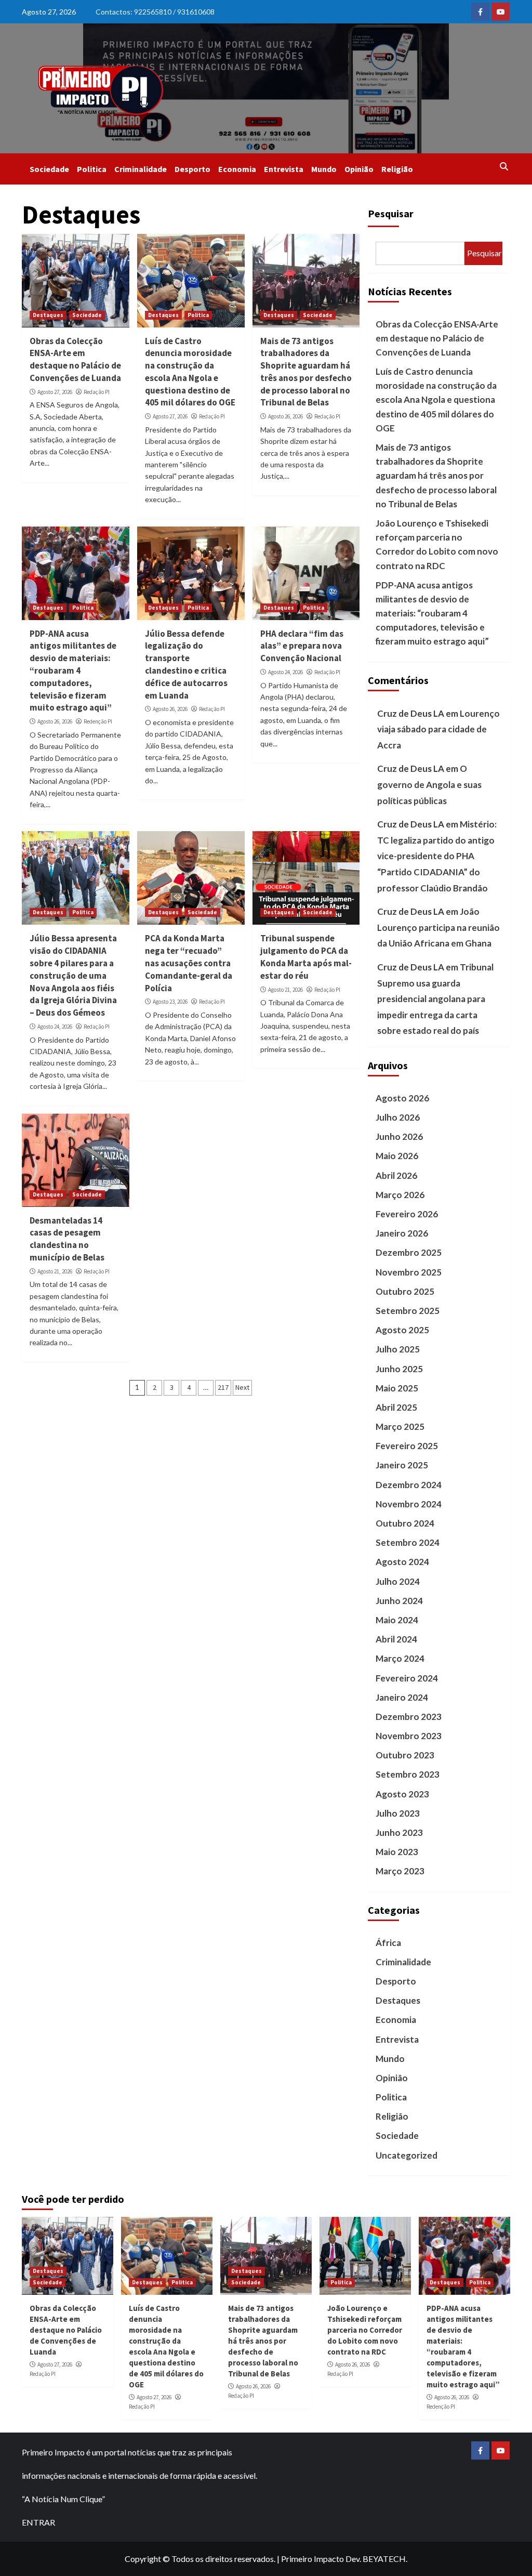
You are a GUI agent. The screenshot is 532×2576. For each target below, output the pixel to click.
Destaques (48, 315)
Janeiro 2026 (402, 1233)
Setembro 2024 (408, 1542)
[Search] (504, 166)
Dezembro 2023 (409, 1717)
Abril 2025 (396, 1407)
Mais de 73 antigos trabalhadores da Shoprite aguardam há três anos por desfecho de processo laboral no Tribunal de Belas (306, 372)
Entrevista (284, 169)
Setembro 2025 (408, 1311)
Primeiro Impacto (312, 2559)
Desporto (192, 169)
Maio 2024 (397, 1620)
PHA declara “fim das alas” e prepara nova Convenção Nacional (302, 646)
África (388, 1943)
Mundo (324, 169)
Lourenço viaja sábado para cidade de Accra (438, 729)
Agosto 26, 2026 (285, 416)
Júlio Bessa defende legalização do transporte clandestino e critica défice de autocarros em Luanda (186, 665)
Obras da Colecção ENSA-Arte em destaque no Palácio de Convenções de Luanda (75, 359)
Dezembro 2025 (409, 1252)
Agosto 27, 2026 (55, 392)
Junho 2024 (399, 1601)
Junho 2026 (399, 1136)
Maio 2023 (397, 1852)
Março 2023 (400, 1871)
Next (242, 1387)
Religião (397, 169)
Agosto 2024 (402, 1562)
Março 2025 (400, 1427)
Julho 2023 (398, 1813)
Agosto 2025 (402, 1330)
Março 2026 (400, 1195)
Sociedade (49, 169)
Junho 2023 (399, 1832)
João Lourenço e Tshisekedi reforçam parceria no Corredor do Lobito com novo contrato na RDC (437, 544)
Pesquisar (391, 213)
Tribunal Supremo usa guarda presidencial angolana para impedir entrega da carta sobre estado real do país (435, 999)
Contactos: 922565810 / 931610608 (155, 12)
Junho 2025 (399, 1369)
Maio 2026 (397, 1156)
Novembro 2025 (409, 1272)
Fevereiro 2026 (407, 1214)
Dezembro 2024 (409, 1485)
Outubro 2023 (405, 1755)
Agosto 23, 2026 (170, 1002)
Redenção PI (98, 721)
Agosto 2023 (402, 1794)
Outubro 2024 (405, 1523)
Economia (237, 169)
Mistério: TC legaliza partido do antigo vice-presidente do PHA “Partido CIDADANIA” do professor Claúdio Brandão (437, 856)
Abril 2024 (396, 1639)
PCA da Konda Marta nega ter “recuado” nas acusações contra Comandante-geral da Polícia (189, 963)
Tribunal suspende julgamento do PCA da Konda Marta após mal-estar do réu (306, 957)
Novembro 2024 (409, 1504)
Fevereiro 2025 (407, 1446)
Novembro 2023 (409, 1736)
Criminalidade (141, 169)
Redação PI (97, 392)
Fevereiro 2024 (407, 1678)
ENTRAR (38, 2522)
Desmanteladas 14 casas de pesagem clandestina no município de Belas (67, 1239)
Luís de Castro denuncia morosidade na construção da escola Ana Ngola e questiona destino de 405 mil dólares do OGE (190, 372)
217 (223, 1387)
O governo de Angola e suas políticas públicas (429, 784)
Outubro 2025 (405, 1291)
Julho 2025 (398, 1349)
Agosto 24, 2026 (285, 672)
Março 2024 (400, 1658)
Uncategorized (407, 2155)
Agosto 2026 (402, 1098)
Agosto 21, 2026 (285, 990)
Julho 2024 (398, 1581)
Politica (92, 169)
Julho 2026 (398, 1117)
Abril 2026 (396, 1175)
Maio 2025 (397, 1388)
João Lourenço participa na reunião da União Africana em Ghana (438, 927)
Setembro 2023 (408, 1774)
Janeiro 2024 (402, 1697)
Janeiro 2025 (402, 1465)
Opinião (359, 169)
